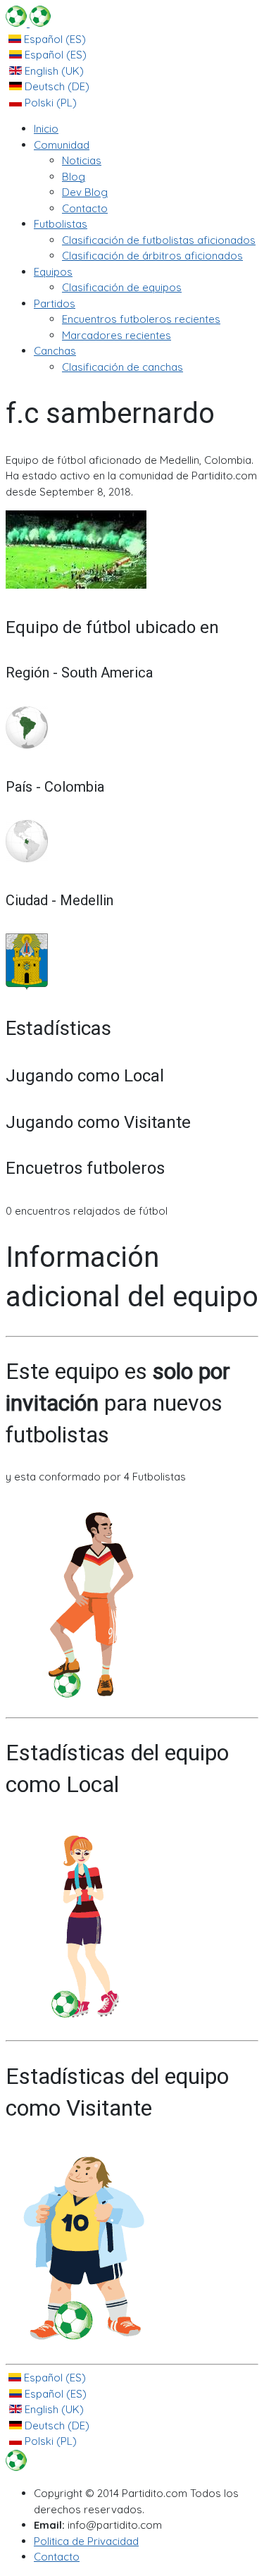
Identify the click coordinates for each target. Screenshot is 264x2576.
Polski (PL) (49, 103)
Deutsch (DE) (56, 86)
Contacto (57, 2557)
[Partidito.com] (28, 23)
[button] (62, 145)
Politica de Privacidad (86, 2541)
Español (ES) (54, 39)
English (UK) (53, 71)
